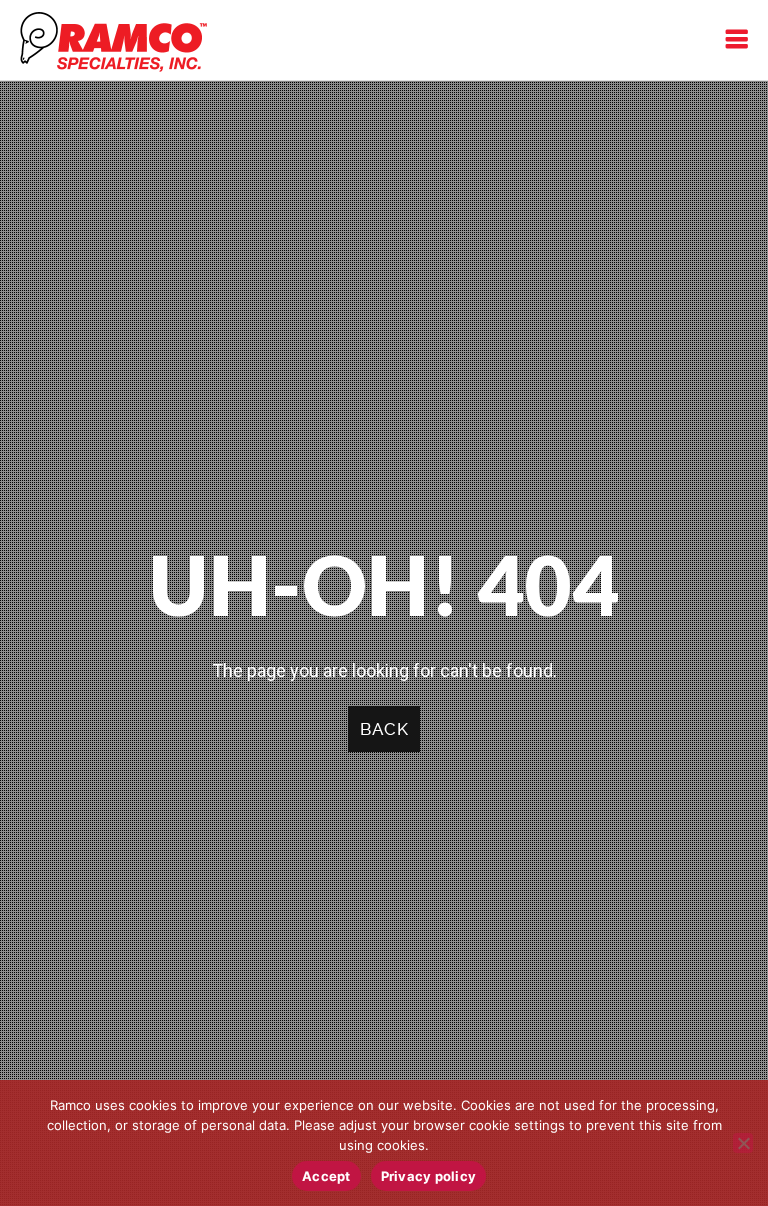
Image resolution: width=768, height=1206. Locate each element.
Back (384, 729)
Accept (326, 1176)
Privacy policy (429, 1176)
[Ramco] (113, 40)
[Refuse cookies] (743, 1143)
